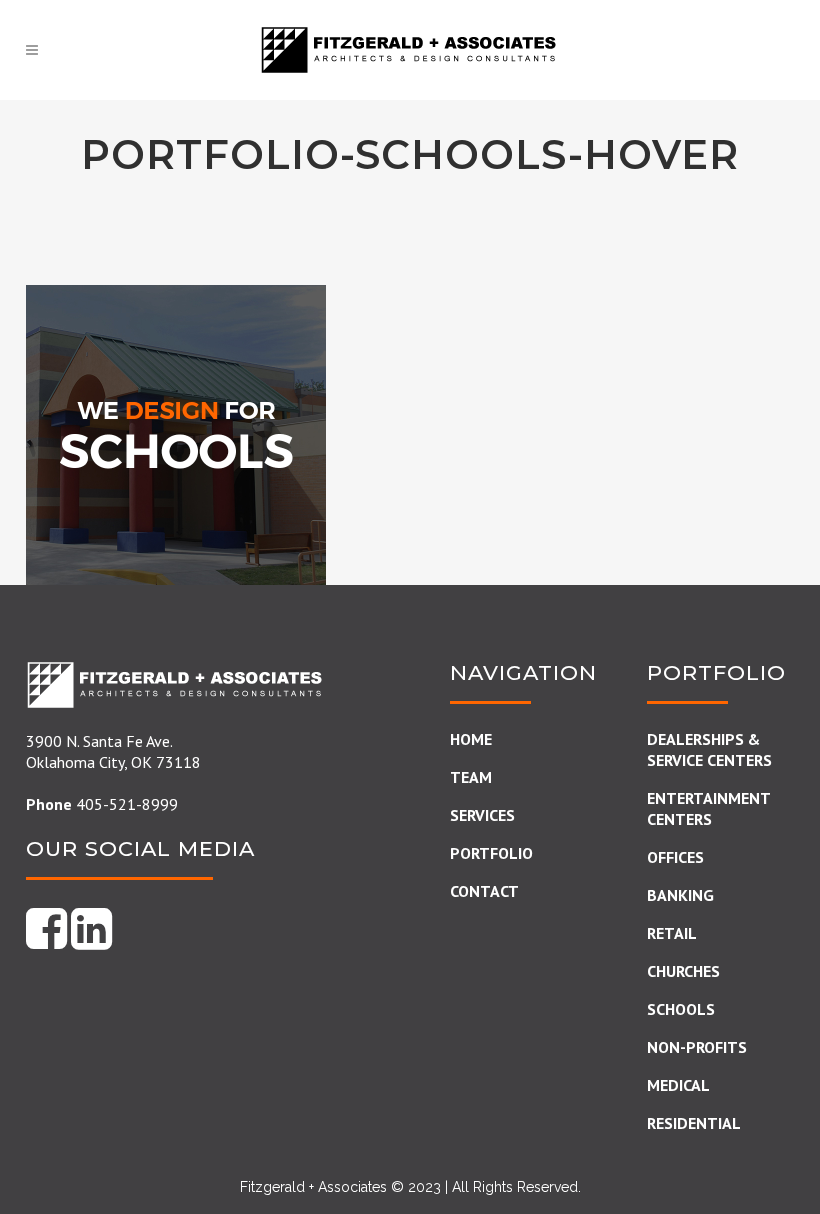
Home (471, 739)
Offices (675, 857)
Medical (678, 1085)
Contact (484, 891)
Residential (694, 1123)
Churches (683, 971)
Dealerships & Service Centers (709, 749)
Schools (681, 1009)
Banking (680, 895)
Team (471, 777)
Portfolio (491, 853)
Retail (672, 933)
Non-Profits (697, 1047)
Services (482, 815)
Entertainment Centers (708, 808)
